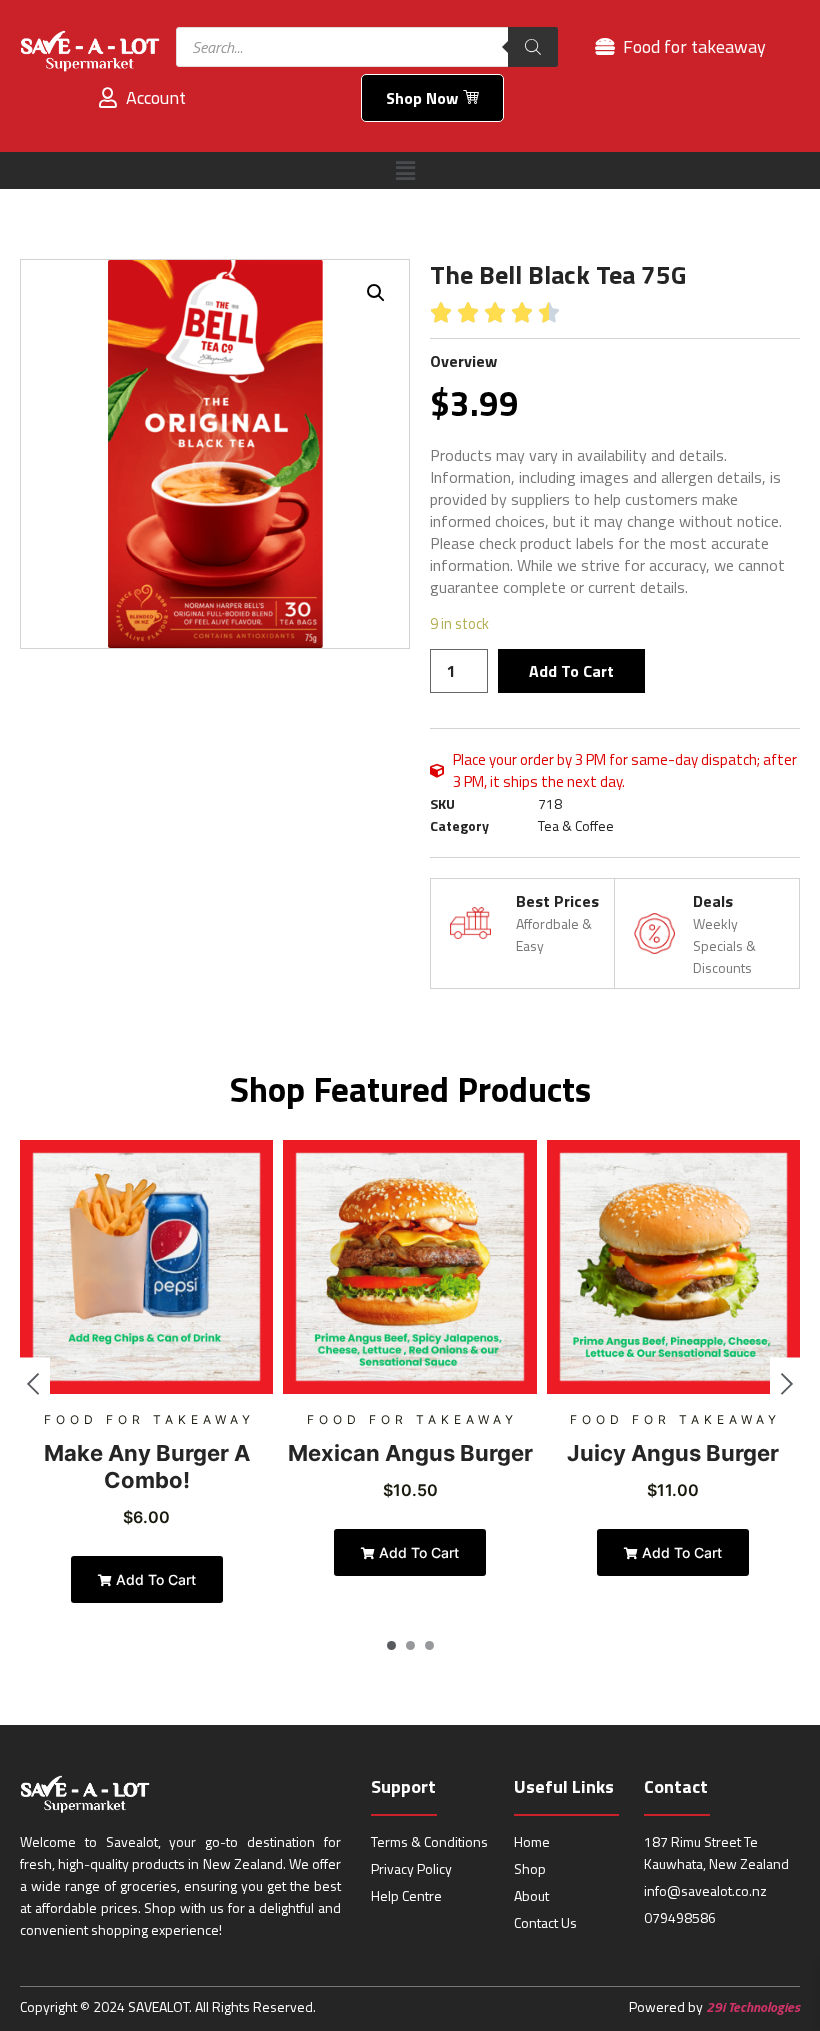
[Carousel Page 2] (410, 1645)
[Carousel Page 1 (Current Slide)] (391, 1645)
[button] (405, 170)
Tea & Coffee (576, 825)
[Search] (533, 47)
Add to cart (571, 671)
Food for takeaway (149, 1419)
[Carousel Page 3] (429, 1645)
